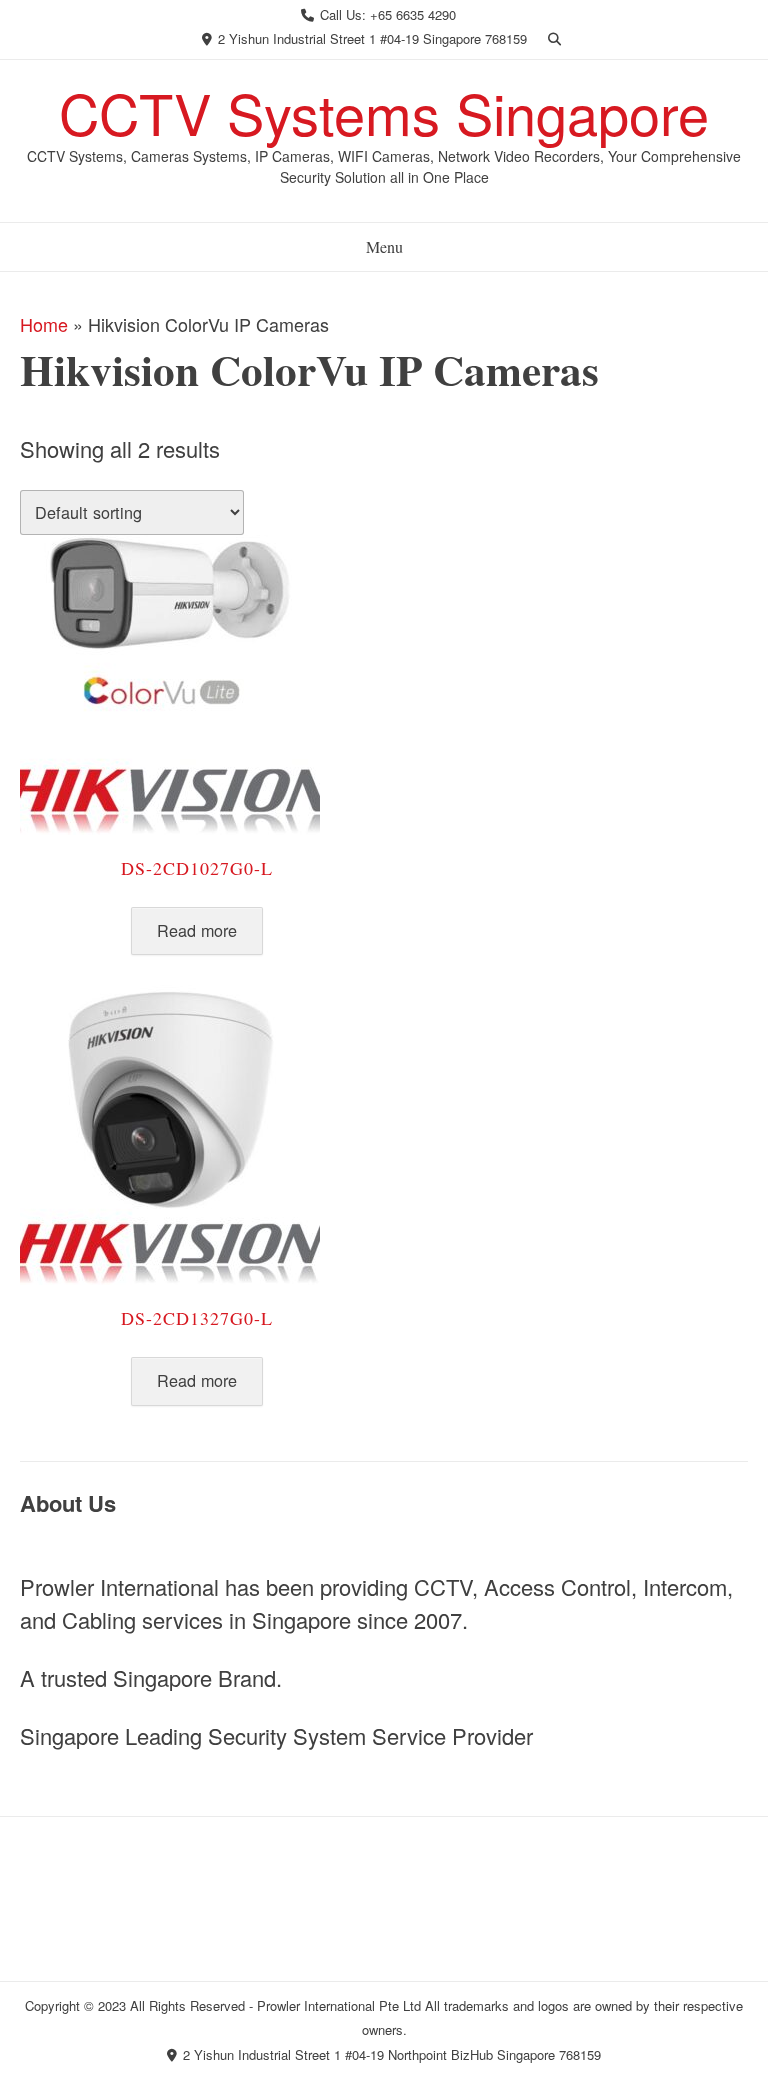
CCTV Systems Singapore (384, 112)
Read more (197, 930)
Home (44, 324)
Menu (384, 246)
